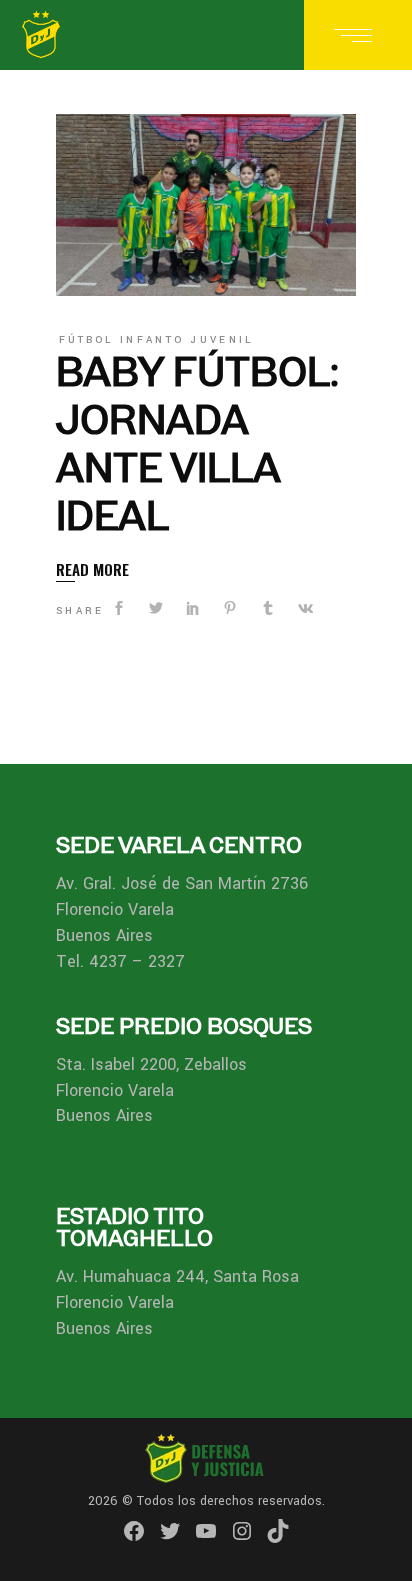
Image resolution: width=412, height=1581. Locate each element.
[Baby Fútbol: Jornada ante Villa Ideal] (206, 205)
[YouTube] (206, 1531)
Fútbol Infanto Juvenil (156, 340)
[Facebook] (134, 1531)
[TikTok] (278, 1531)
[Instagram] (242, 1531)
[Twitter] (170, 1531)
